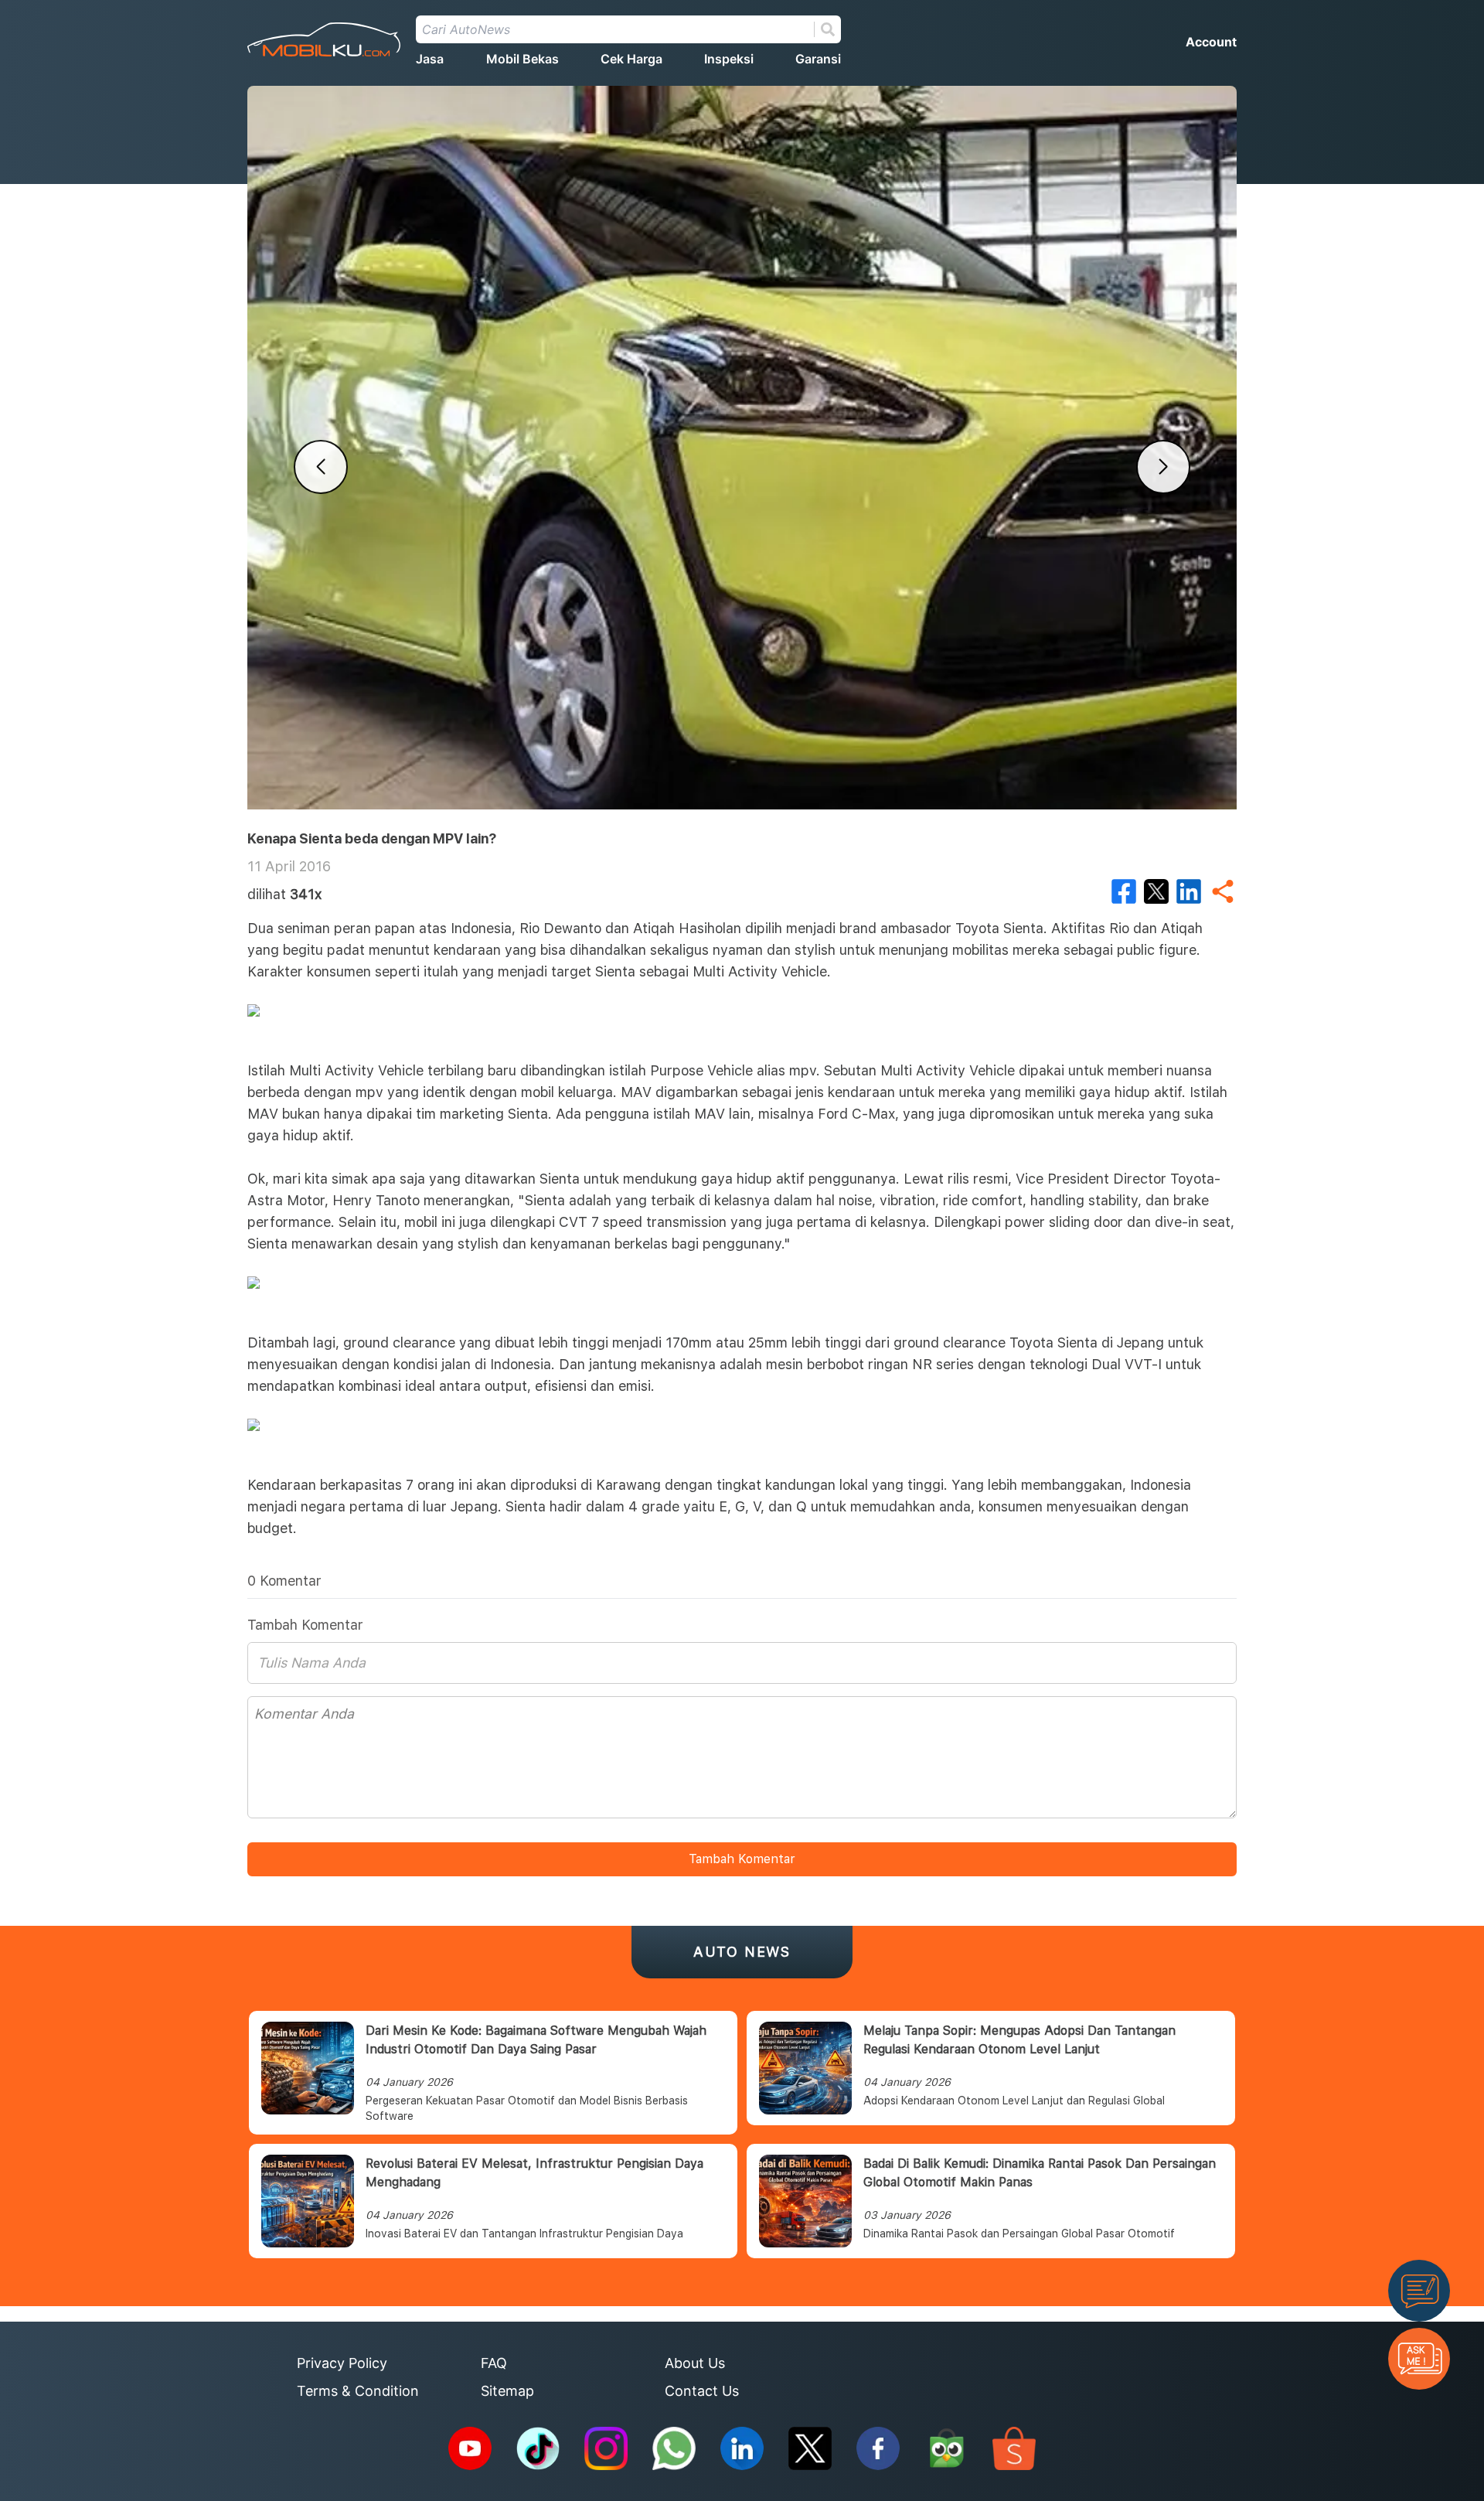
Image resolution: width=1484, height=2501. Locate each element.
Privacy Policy (342, 2363)
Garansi (818, 59)
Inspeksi (729, 59)
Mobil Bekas (522, 59)
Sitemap (507, 2391)
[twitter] (1156, 891)
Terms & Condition (358, 2391)
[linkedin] (1189, 891)
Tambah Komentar (742, 1859)
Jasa (430, 59)
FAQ (494, 2363)
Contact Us (702, 2391)
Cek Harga (631, 59)
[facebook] (1124, 891)
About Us (695, 2363)
